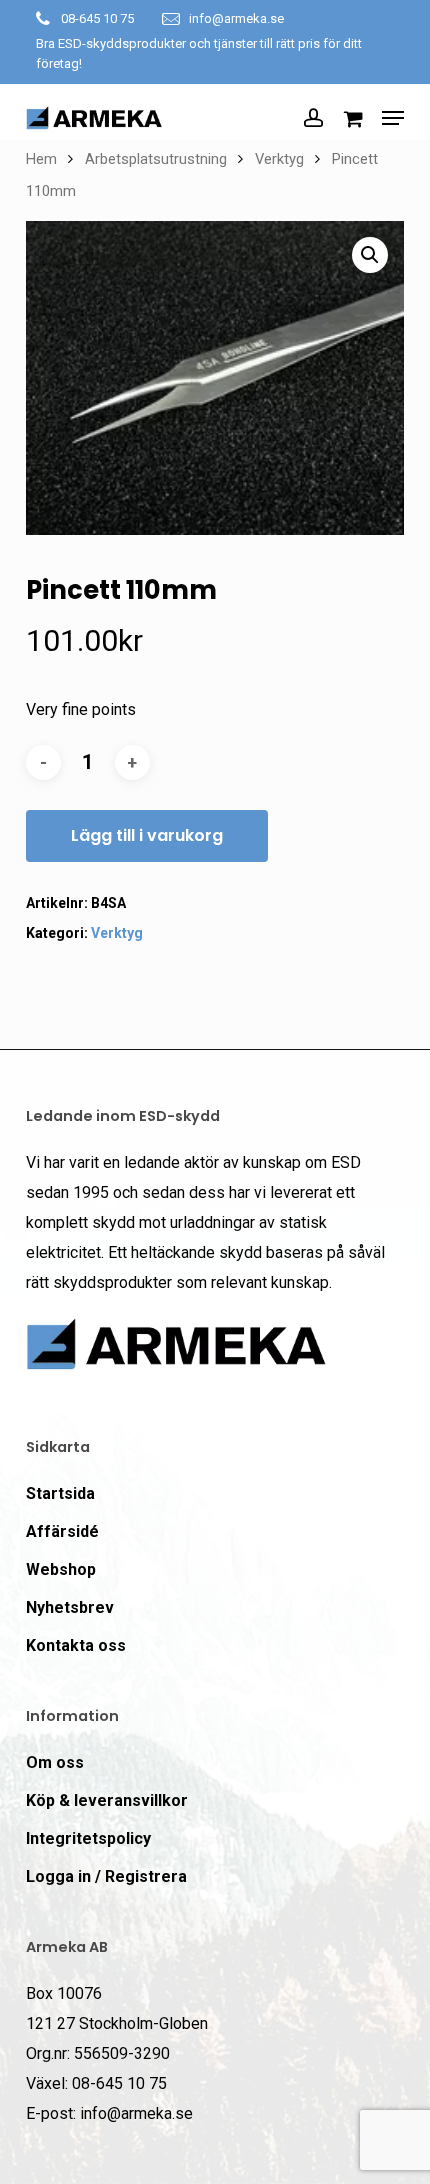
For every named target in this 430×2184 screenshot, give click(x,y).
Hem (41, 159)
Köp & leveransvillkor (107, 1800)
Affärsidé (62, 1531)
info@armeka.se (236, 18)
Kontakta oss (76, 1645)
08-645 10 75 (97, 18)
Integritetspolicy (88, 1838)
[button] (393, 118)
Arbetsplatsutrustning (156, 159)
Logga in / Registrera (106, 1876)
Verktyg (279, 159)
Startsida (60, 1493)
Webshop (61, 1569)
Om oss (55, 1762)
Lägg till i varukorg (147, 835)
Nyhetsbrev (70, 1607)
